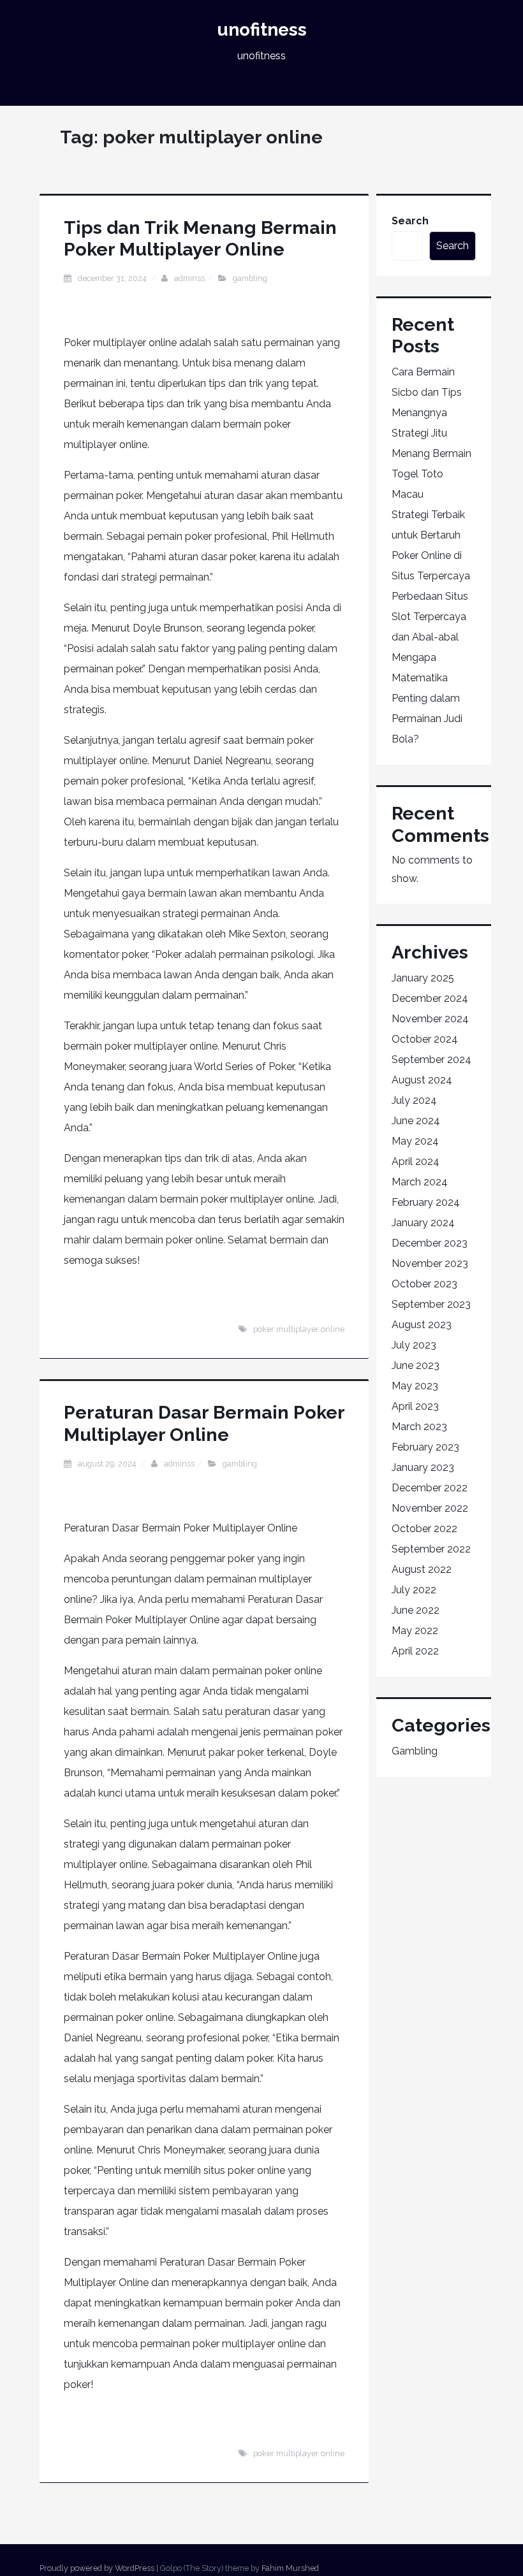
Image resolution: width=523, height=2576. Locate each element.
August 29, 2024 (108, 1464)
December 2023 (430, 1243)
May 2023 (415, 1386)
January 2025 (423, 978)
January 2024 (423, 1223)
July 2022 (414, 1590)
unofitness (262, 30)
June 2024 (416, 1121)
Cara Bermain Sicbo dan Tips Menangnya (427, 392)
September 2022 (431, 1549)
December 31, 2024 (113, 278)
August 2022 (422, 1569)
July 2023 (414, 1345)
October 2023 (424, 1284)
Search (410, 221)
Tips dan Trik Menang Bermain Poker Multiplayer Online (200, 238)
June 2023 (416, 1365)
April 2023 (415, 1406)
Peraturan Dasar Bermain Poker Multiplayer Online (204, 1423)
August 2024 (422, 1080)
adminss (189, 278)
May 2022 (415, 1631)
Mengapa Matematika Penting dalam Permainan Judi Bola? (427, 698)
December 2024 (430, 998)
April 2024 (416, 1161)
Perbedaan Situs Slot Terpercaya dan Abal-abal (430, 617)
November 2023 (430, 1263)
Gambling (250, 278)
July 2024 (414, 1100)
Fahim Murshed (290, 2568)
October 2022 (424, 1529)
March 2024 (420, 1182)
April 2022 (415, 1651)
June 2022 (416, 1610)
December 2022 (430, 1488)
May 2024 (415, 1141)
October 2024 (425, 1039)
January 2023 (423, 1467)
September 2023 (431, 1304)
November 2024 (430, 1019)
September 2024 (431, 1060)
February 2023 (425, 1447)
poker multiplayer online (299, 1329)
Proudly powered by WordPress (97, 2568)
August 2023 (422, 1325)
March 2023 (419, 1427)
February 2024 (426, 1202)
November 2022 (430, 1508)
